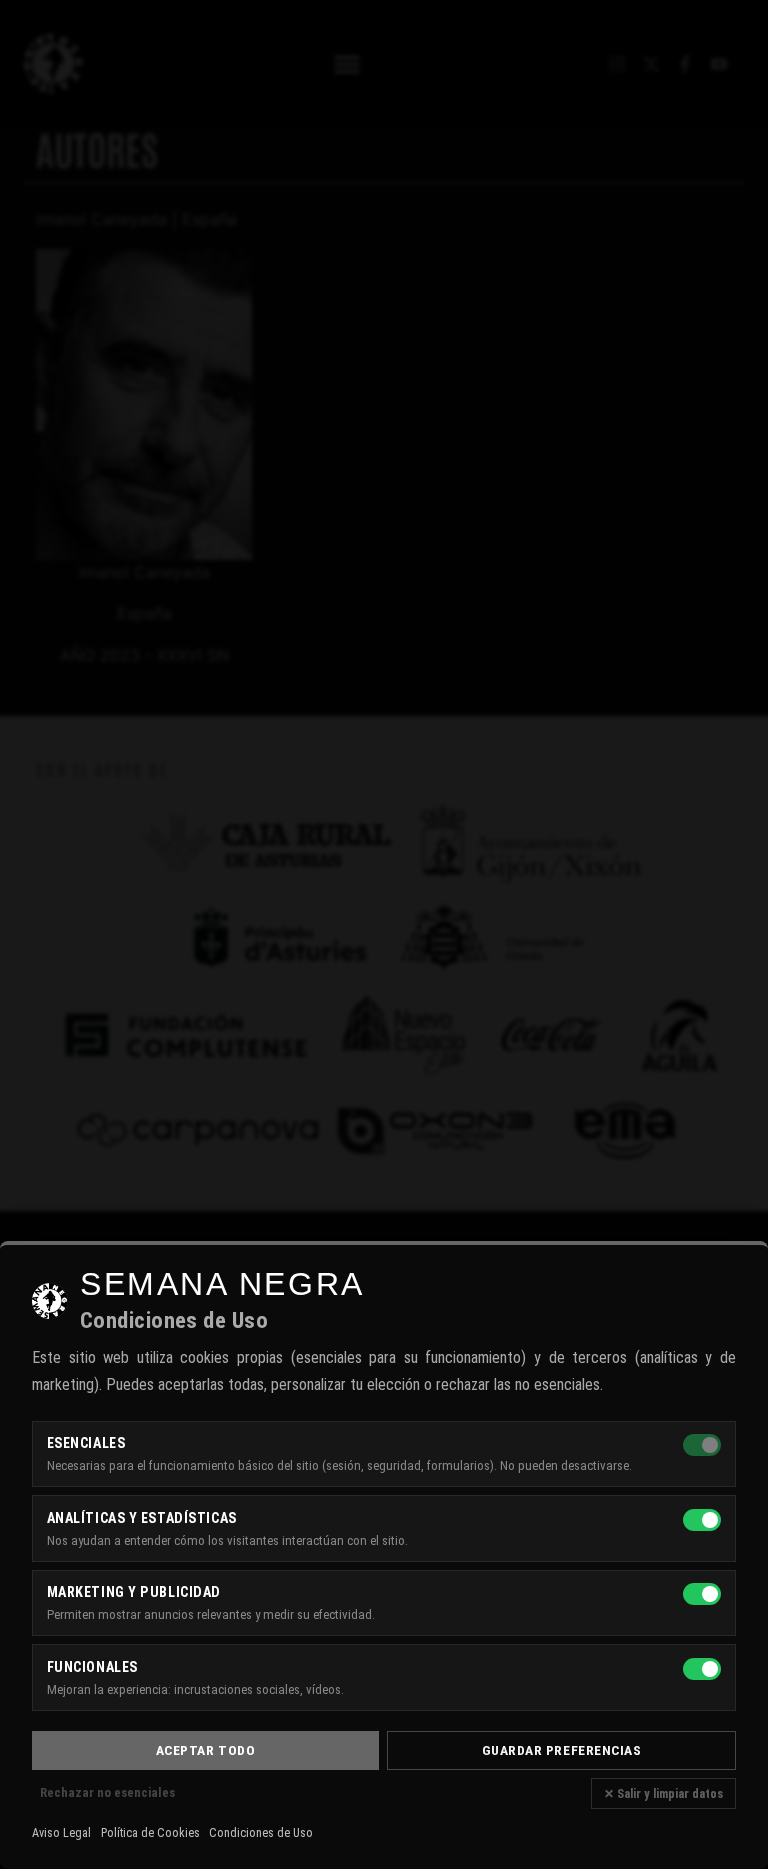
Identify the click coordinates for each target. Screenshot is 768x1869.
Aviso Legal (61, 1833)
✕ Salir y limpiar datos (663, 1793)
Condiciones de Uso (261, 1833)
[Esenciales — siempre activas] (702, 1445)
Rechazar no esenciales (107, 1792)
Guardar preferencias (562, 1750)
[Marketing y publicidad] (702, 1594)
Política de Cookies (150, 1833)
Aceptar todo (206, 1750)
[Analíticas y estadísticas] (702, 1520)
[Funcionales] (702, 1669)
